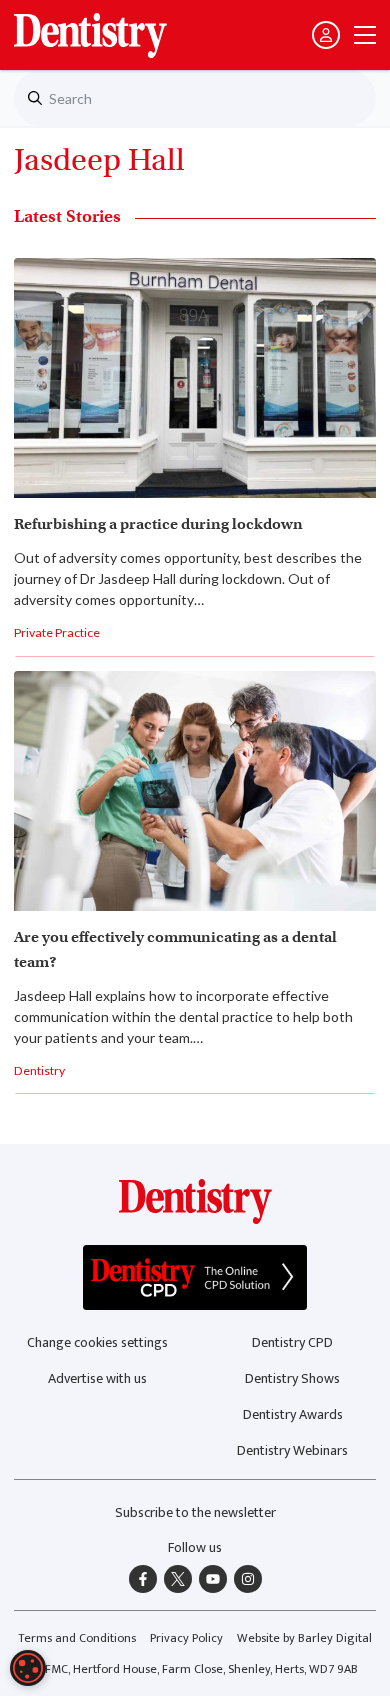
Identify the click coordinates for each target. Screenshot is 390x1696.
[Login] (326, 35)
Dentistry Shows (292, 1378)
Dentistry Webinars (292, 1450)
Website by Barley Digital (304, 1638)
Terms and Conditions (77, 1638)
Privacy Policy (186, 1638)
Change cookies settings (97, 1342)
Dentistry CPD (292, 1342)
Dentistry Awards (293, 1414)
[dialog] (28, 1668)
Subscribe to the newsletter (195, 1512)
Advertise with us (97, 1378)
